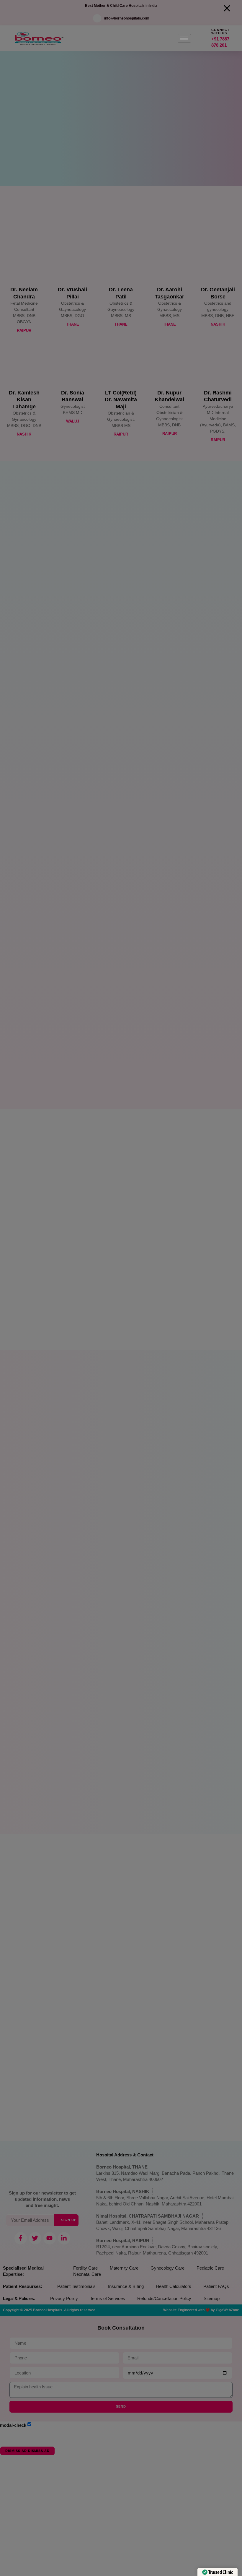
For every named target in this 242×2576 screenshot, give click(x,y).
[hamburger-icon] (184, 38)
